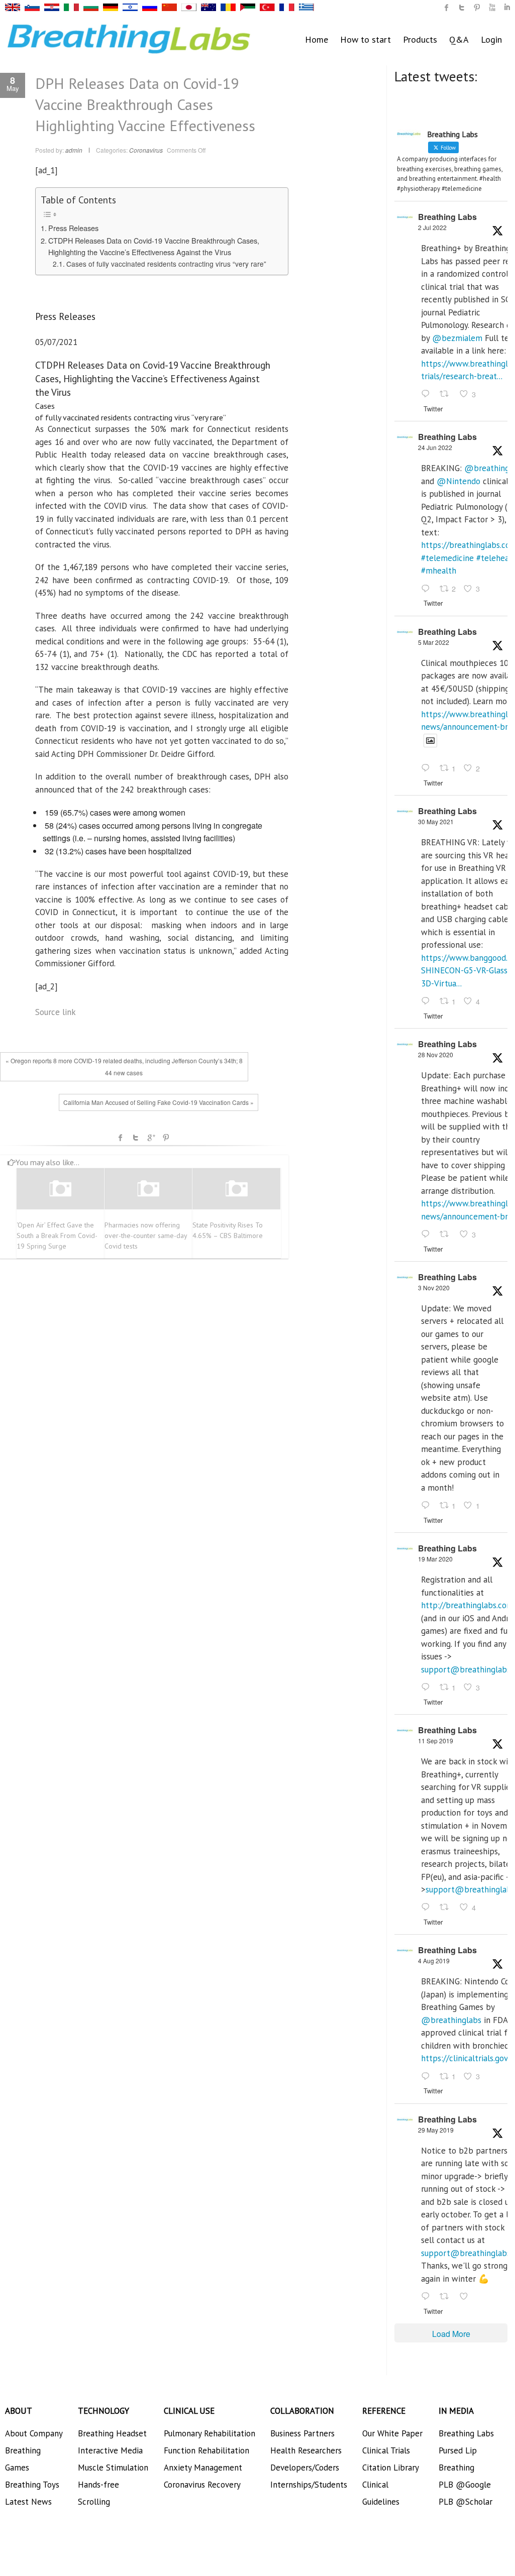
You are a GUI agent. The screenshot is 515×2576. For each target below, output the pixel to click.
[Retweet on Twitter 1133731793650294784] (447, 2297)
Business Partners (302, 2433)
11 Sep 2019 (436, 1741)
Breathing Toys (32, 2485)
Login (491, 39)
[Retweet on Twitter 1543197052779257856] (447, 395)
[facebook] (447, 8)
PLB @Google (465, 2485)
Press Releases (73, 228)
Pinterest (166, 1138)
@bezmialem (457, 338)
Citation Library (391, 2468)
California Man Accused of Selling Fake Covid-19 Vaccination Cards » (159, 1102)
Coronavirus (146, 150)
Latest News (28, 2502)
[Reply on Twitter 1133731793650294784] (428, 2297)
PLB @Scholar (466, 2502)
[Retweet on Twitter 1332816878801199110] (447, 1235)
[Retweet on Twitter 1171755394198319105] (447, 1908)
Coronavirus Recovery (202, 2485)
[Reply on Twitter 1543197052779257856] (428, 395)
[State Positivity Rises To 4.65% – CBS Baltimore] (236, 1189)
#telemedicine (447, 558)
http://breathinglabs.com (467, 1605)
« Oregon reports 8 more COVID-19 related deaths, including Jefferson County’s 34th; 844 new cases (124, 1067)
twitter (462, 8)
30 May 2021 (436, 821)
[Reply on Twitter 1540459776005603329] (428, 589)
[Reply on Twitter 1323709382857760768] (428, 1506)
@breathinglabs (451, 2020)
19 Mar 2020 (435, 1559)
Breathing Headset (112, 2433)
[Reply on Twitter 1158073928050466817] (428, 2077)
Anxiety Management (203, 2468)
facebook (121, 1138)
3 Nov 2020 (434, 1287)
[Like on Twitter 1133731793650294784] (467, 2297)
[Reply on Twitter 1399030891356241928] (428, 1001)
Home (317, 39)
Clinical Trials (386, 2450)
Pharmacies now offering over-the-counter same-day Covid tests (146, 1236)
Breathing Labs (447, 217)
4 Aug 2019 (434, 1961)
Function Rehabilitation (207, 2450)
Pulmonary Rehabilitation (210, 2433)
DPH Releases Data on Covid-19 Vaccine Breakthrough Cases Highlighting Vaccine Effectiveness (145, 104)
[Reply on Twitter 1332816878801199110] (428, 1235)
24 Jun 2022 (435, 447)
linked (507, 8)
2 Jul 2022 (432, 227)
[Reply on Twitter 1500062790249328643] (428, 769)
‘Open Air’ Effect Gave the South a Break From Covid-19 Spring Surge (57, 1236)
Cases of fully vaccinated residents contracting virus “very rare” (166, 264)
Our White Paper (392, 2433)
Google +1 (151, 1138)
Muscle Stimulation (113, 2468)
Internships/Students (309, 2485)
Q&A (459, 39)
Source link (56, 1012)
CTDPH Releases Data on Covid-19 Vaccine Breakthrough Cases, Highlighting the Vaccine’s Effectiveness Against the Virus (154, 246)
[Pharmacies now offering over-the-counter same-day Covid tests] (148, 1189)
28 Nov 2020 (436, 1054)
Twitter (136, 1138)
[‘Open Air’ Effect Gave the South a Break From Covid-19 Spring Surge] (60, 1189)
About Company (34, 2433)
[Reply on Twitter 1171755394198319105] (428, 1908)
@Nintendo (458, 481)
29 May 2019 (436, 2130)
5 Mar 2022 (434, 642)
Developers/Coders (305, 2468)
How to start (366, 39)
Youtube (492, 8)
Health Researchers (306, 2450)
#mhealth (439, 571)
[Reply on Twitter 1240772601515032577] (428, 1688)
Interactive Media (110, 2450)
